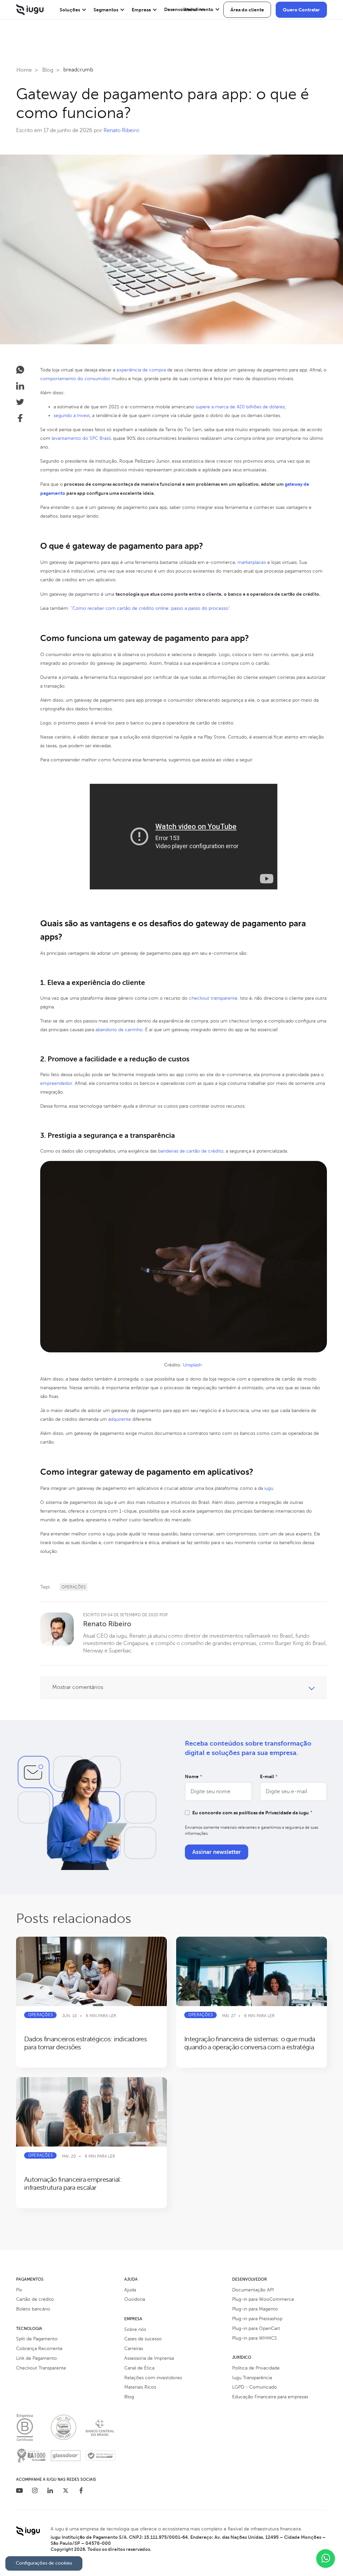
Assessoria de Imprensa (149, 2358)
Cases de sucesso (143, 2339)
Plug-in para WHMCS (255, 2338)
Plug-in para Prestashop (257, 2319)
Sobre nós (135, 2329)
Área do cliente (247, 10)
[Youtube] (19, 2491)
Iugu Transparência (252, 2378)
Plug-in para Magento (255, 2309)
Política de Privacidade (256, 2368)
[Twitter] (66, 2491)
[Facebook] (81, 2491)
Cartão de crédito (35, 2299)
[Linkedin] (50, 2491)
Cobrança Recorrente (39, 2349)
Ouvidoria (135, 2299)
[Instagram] (35, 2491)
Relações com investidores (153, 2378)
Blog (129, 2397)
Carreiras (134, 2349)
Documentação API (253, 2290)
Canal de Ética (139, 2368)
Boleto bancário (33, 2309)
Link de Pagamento (37, 2358)
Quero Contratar (301, 10)
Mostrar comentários (78, 1687)
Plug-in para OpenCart (256, 2328)
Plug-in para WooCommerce (263, 2299)
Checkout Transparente (41, 2368)
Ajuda (130, 2290)
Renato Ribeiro (121, 130)
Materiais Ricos (140, 2387)
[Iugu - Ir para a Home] (30, 10)
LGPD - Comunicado (255, 2387)
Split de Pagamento (37, 2339)
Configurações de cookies (44, 2563)
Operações (74, 1587)
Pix (19, 2290)
